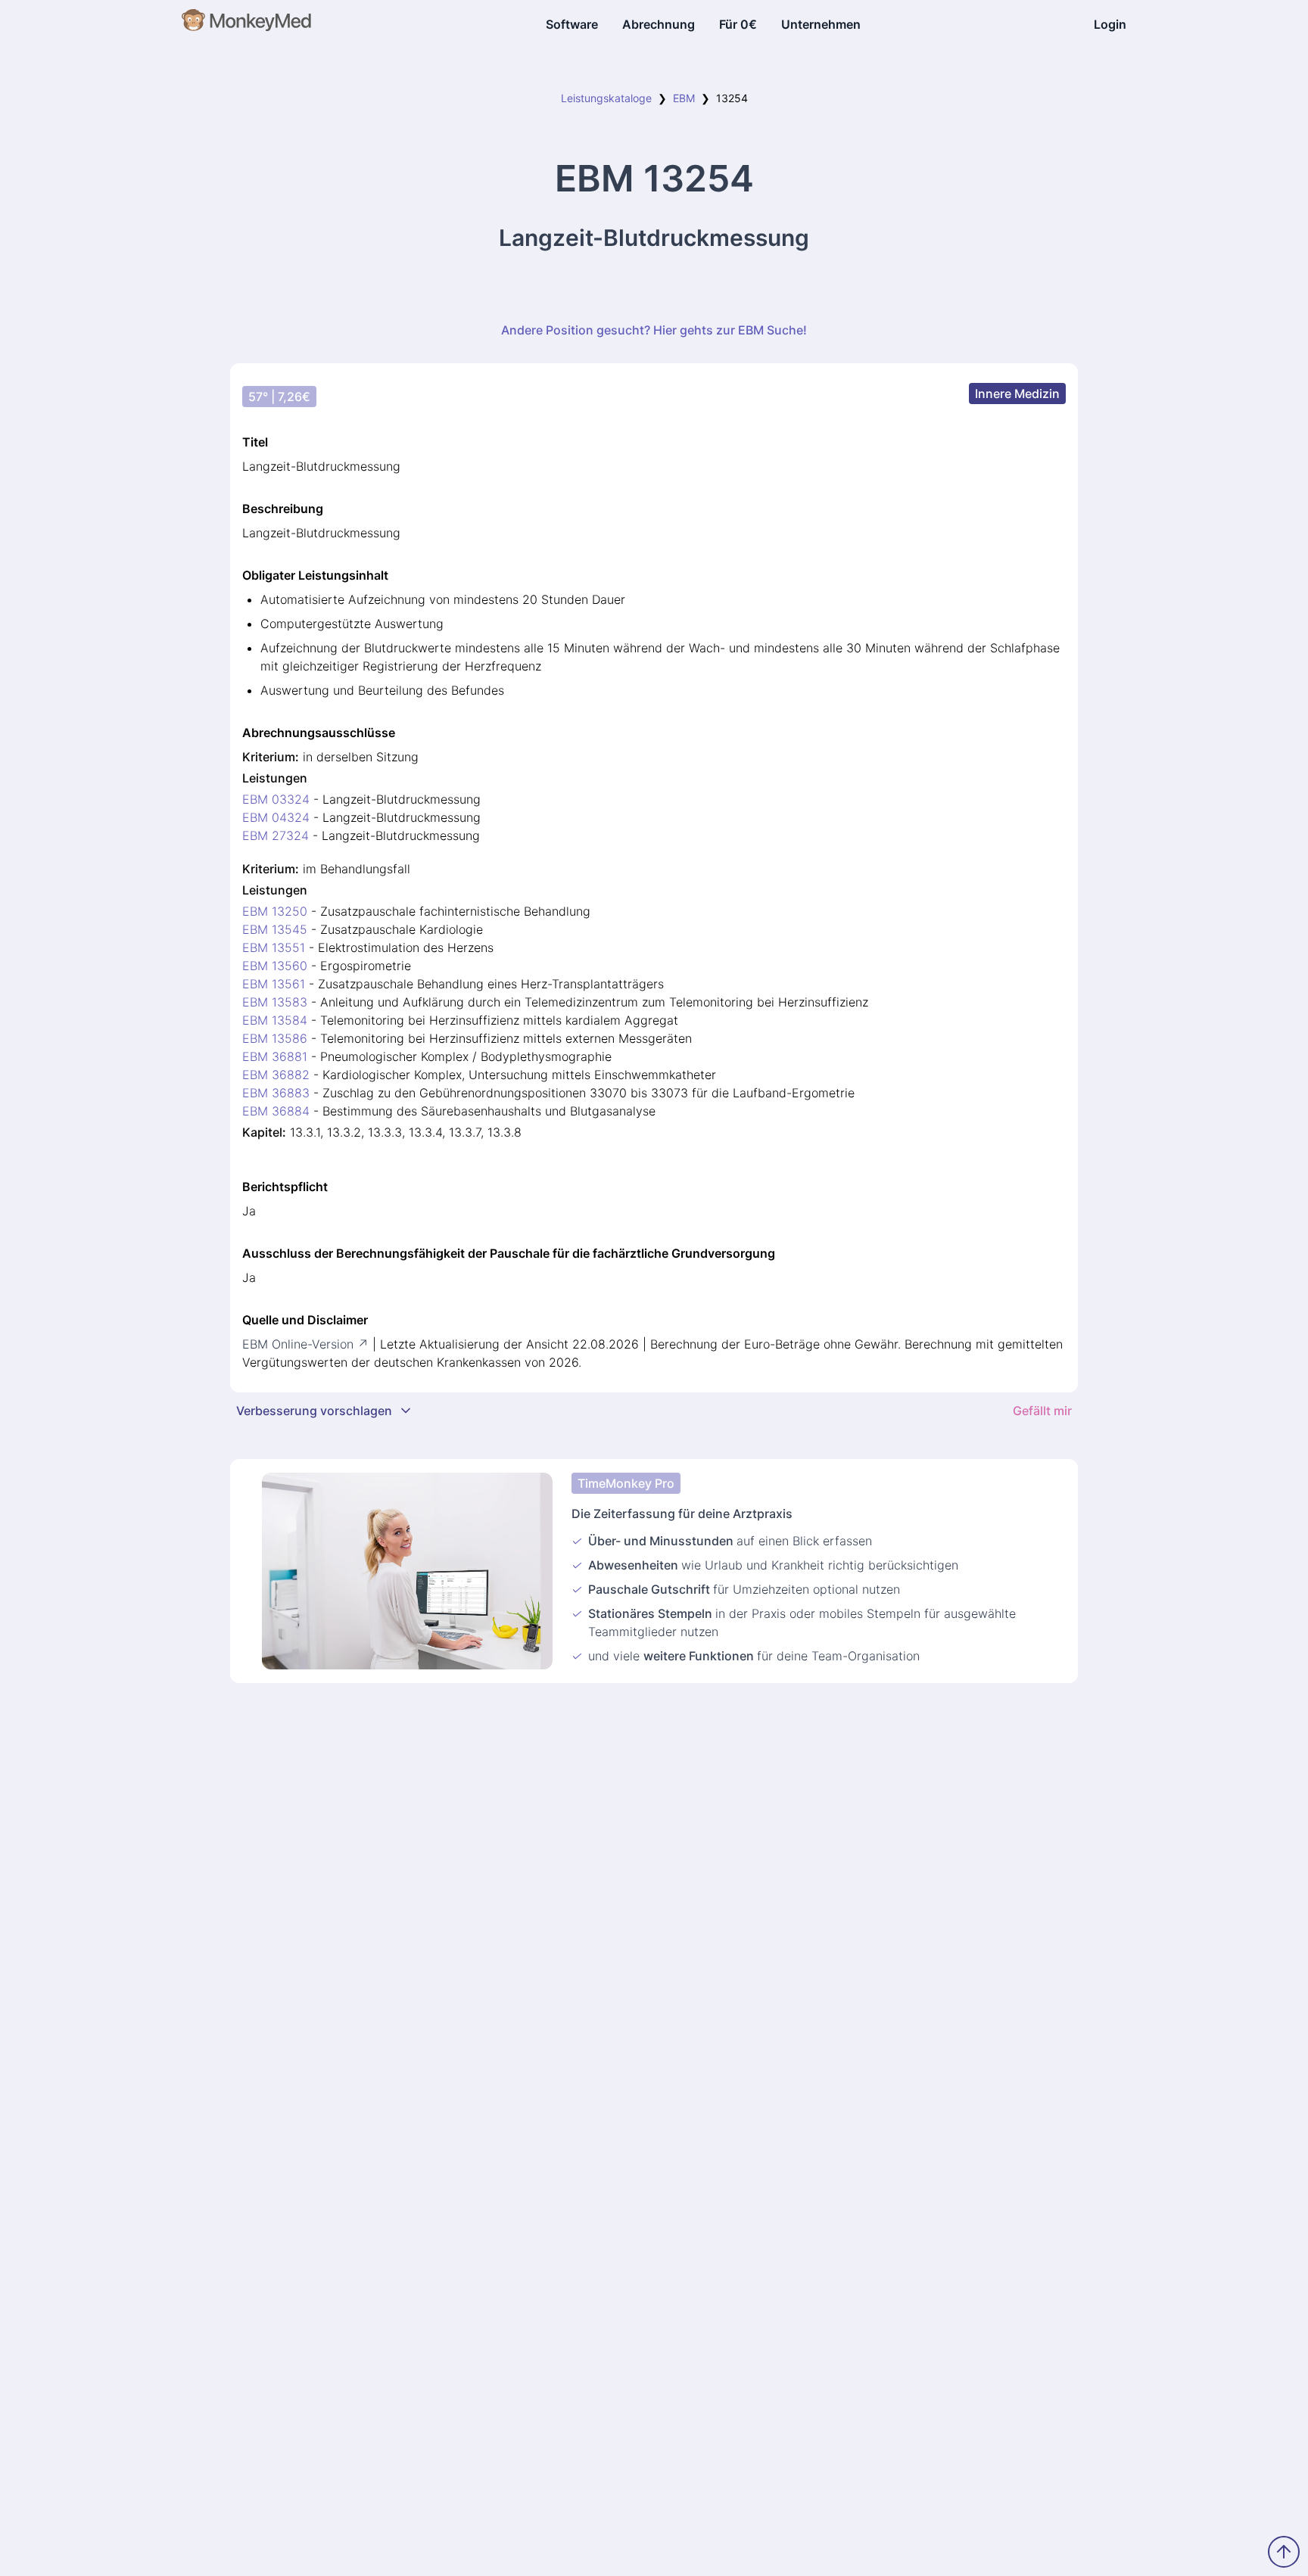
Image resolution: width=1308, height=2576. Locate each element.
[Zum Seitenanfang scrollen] (1284, 2552)
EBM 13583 (275, 1002)
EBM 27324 (276, 835)
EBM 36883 (276, 1093)
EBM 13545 (275, 929)
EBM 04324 (276, 817)
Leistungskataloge (606, 98)
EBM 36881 (275, 1056)
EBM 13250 (275, 911)
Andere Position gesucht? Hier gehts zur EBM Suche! (654, 330)
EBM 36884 (276, 1111)
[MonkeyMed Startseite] (247, 24)
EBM (684, 98)
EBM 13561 (274, 984)
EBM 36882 (276, 1075)
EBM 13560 (275, 966)
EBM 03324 (276, 799)
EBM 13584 (275, 1020)
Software (572, 24)
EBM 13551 (274, 947)
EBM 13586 (275, 1038)
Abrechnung (659, 24)
